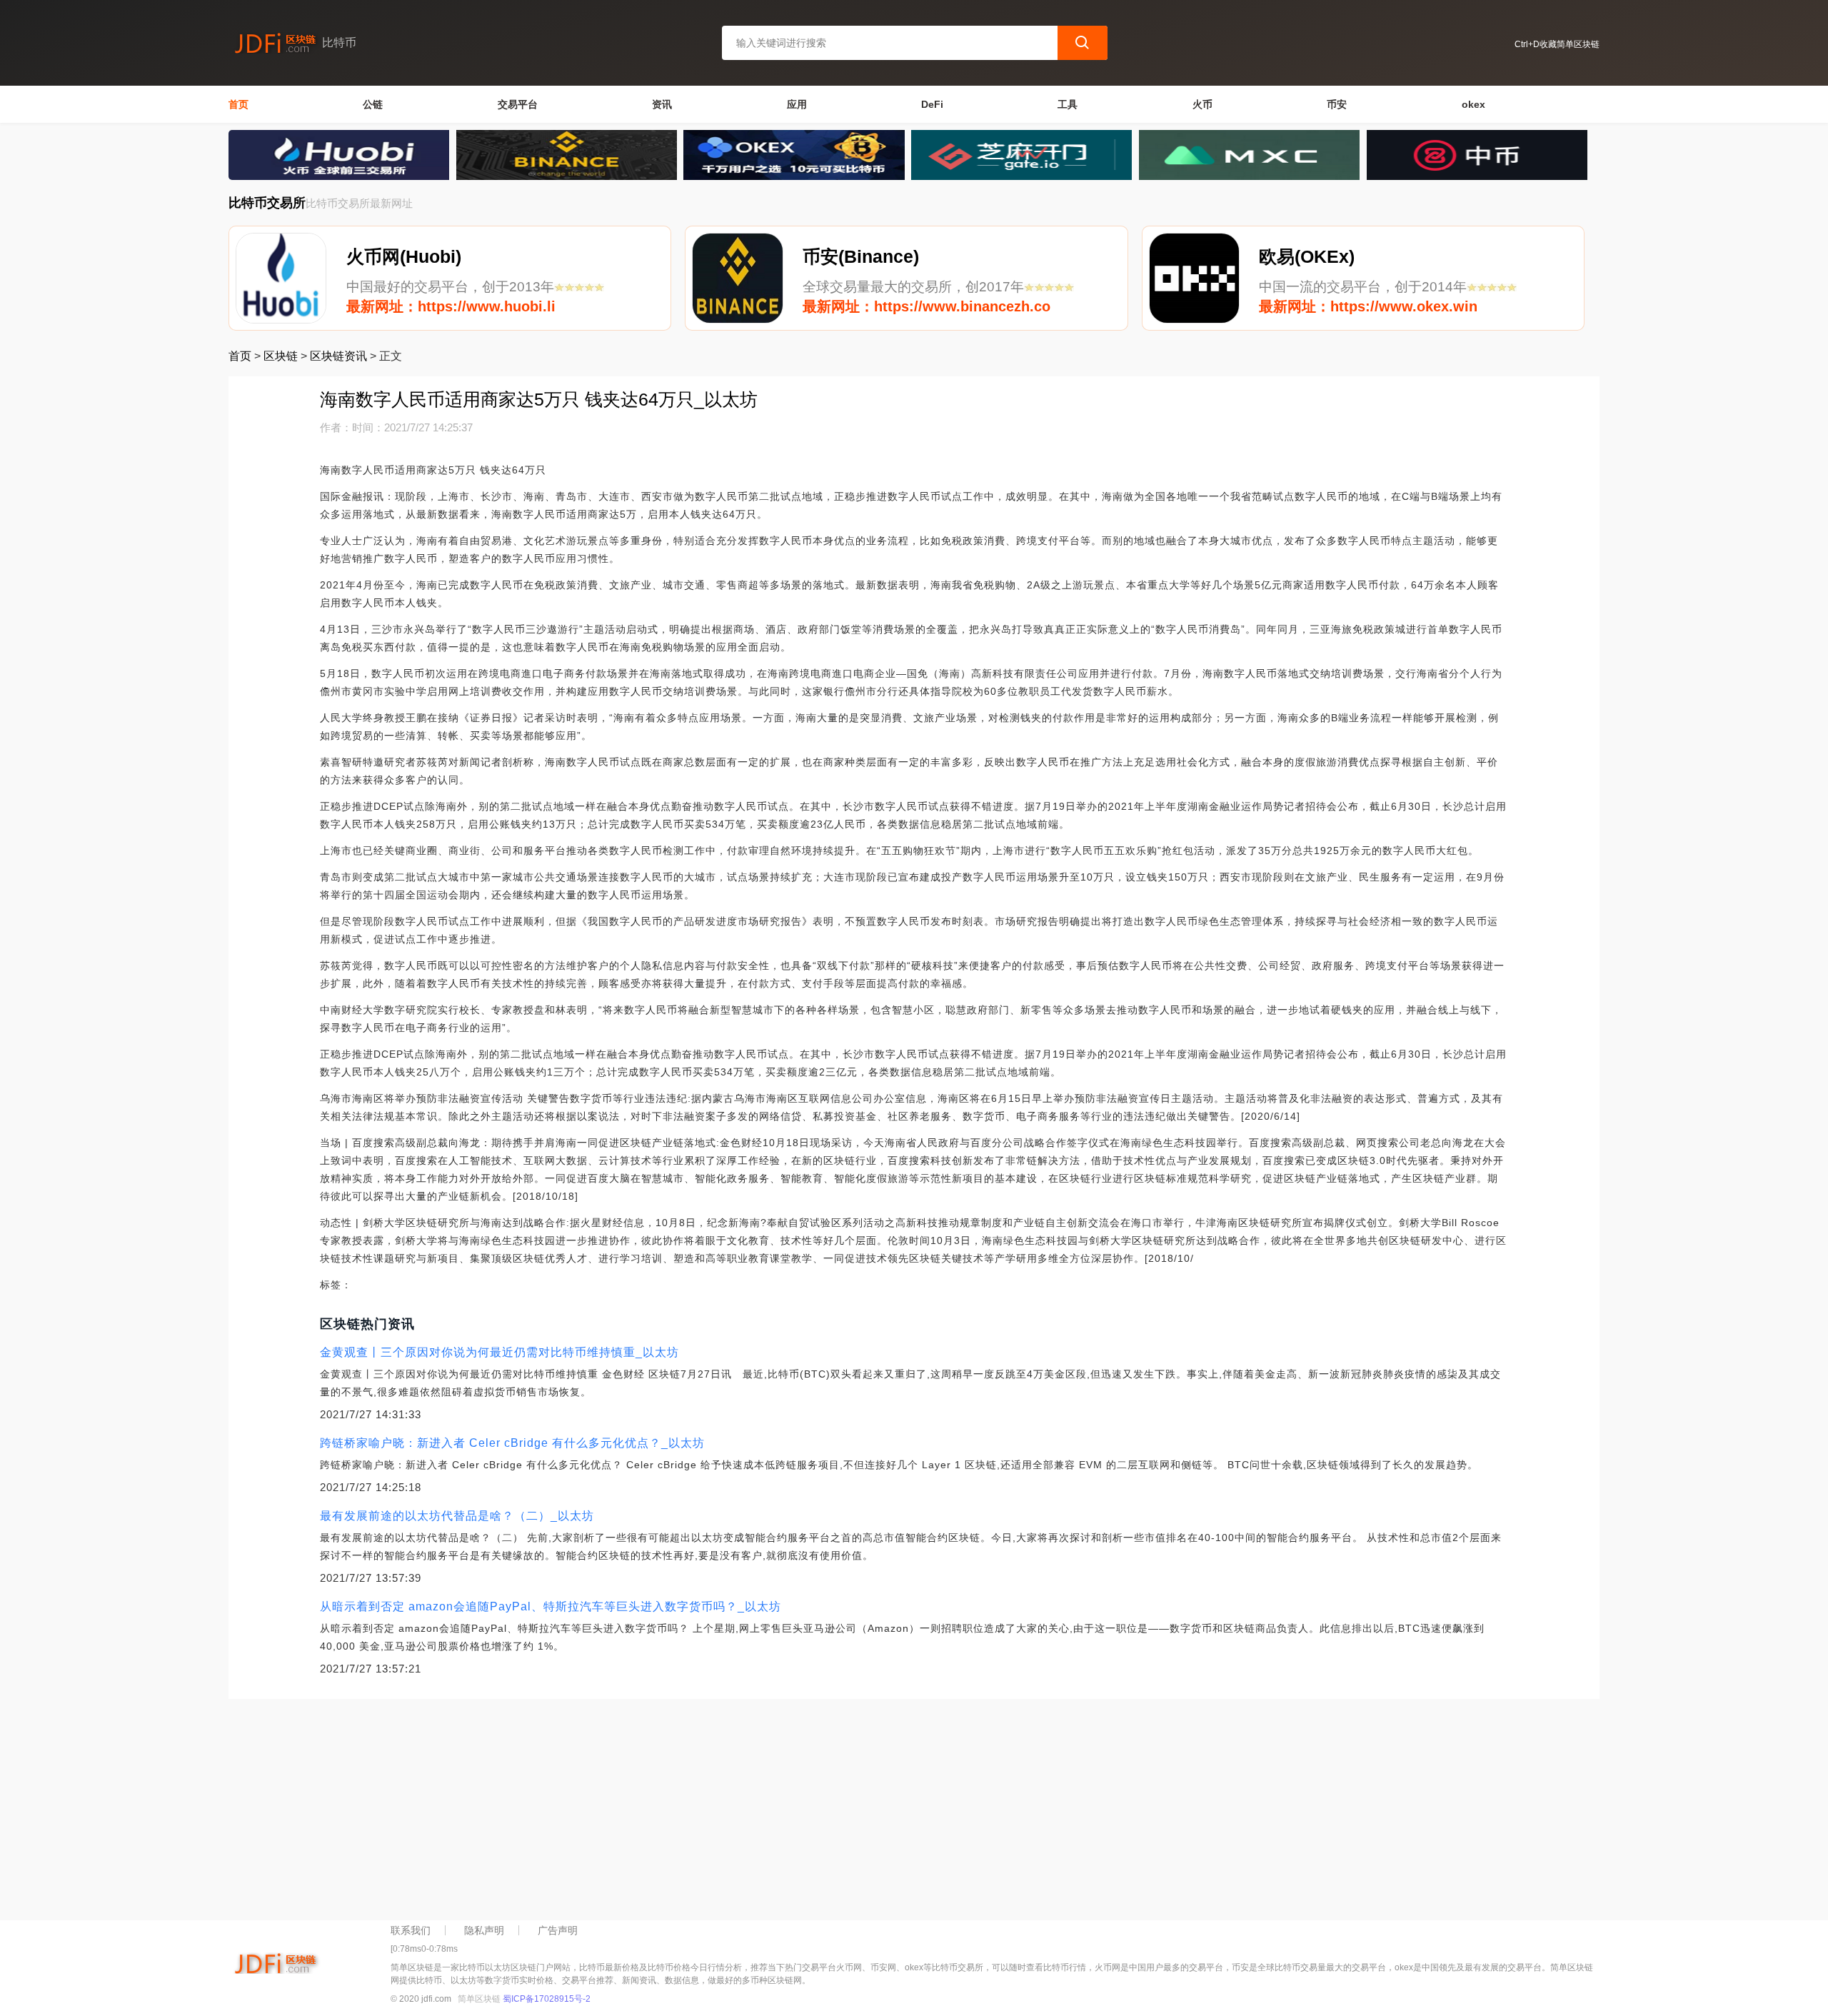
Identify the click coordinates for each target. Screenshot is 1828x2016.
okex (1473, 104)
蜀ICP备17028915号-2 (547, 1999)
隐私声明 (484, 1930)
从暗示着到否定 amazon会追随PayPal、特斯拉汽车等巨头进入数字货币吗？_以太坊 (551, 1606)
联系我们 (411, 1930)
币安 (1337, 104)
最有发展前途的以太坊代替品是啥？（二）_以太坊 (457, 1516)
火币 (1202, 104)
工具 (1068, 104)
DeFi (932, 104)
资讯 (662, 104)
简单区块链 (479, 1999)
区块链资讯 (338, 356)
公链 (373, 104)
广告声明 (558, 1930)
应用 (797, 104)
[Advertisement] (657, 1806)
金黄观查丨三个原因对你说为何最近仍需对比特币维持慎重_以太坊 (499, 1352)
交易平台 (518, 104)
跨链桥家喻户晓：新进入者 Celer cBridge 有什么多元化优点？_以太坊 (512, 1443)
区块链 (281, 356)
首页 (238, 104)
